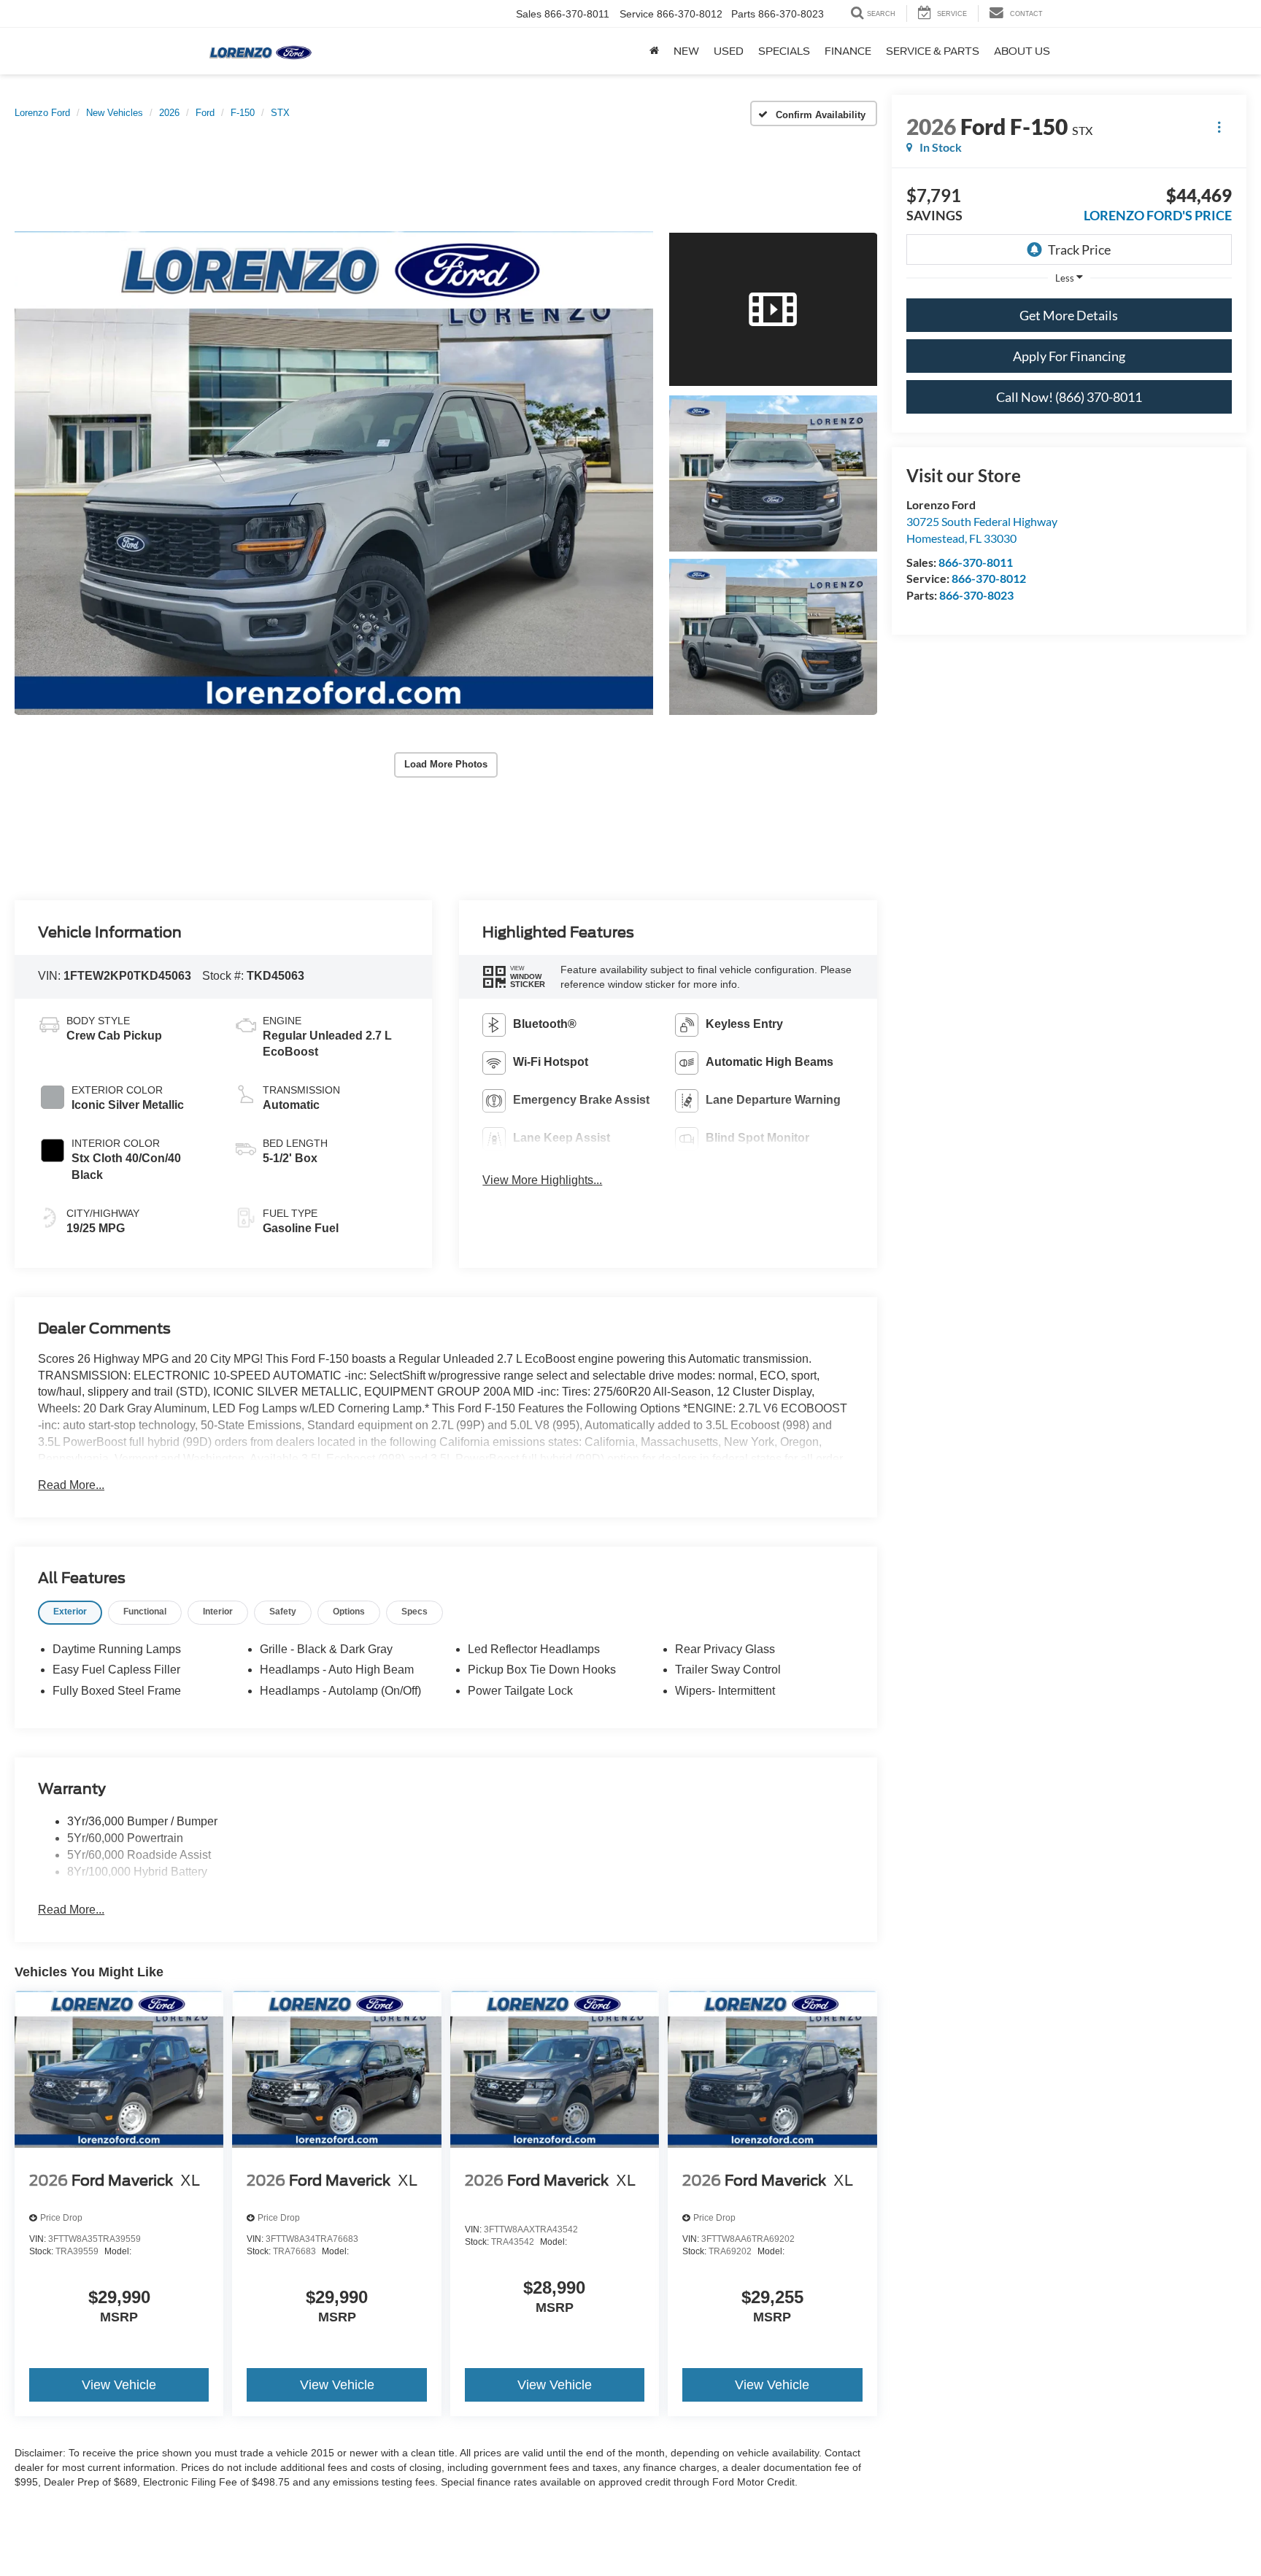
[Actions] (1219, 127)
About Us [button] (1022, 51)
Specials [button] (784, 51)
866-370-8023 (976, 595)
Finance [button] (848, 51)
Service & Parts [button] (933, 51)
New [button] (686, 51)
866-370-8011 (976, 562)
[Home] (654, 51)
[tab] (70, 1613)
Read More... (71, 1485)
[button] (334, 473)
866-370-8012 (989, 578)
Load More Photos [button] (446, 764)
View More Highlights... (542, 1180)
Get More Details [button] (1069, 315)
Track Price (1079, 250)
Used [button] (729, 51)
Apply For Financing (1069, 356)
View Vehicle (119, 2385)
